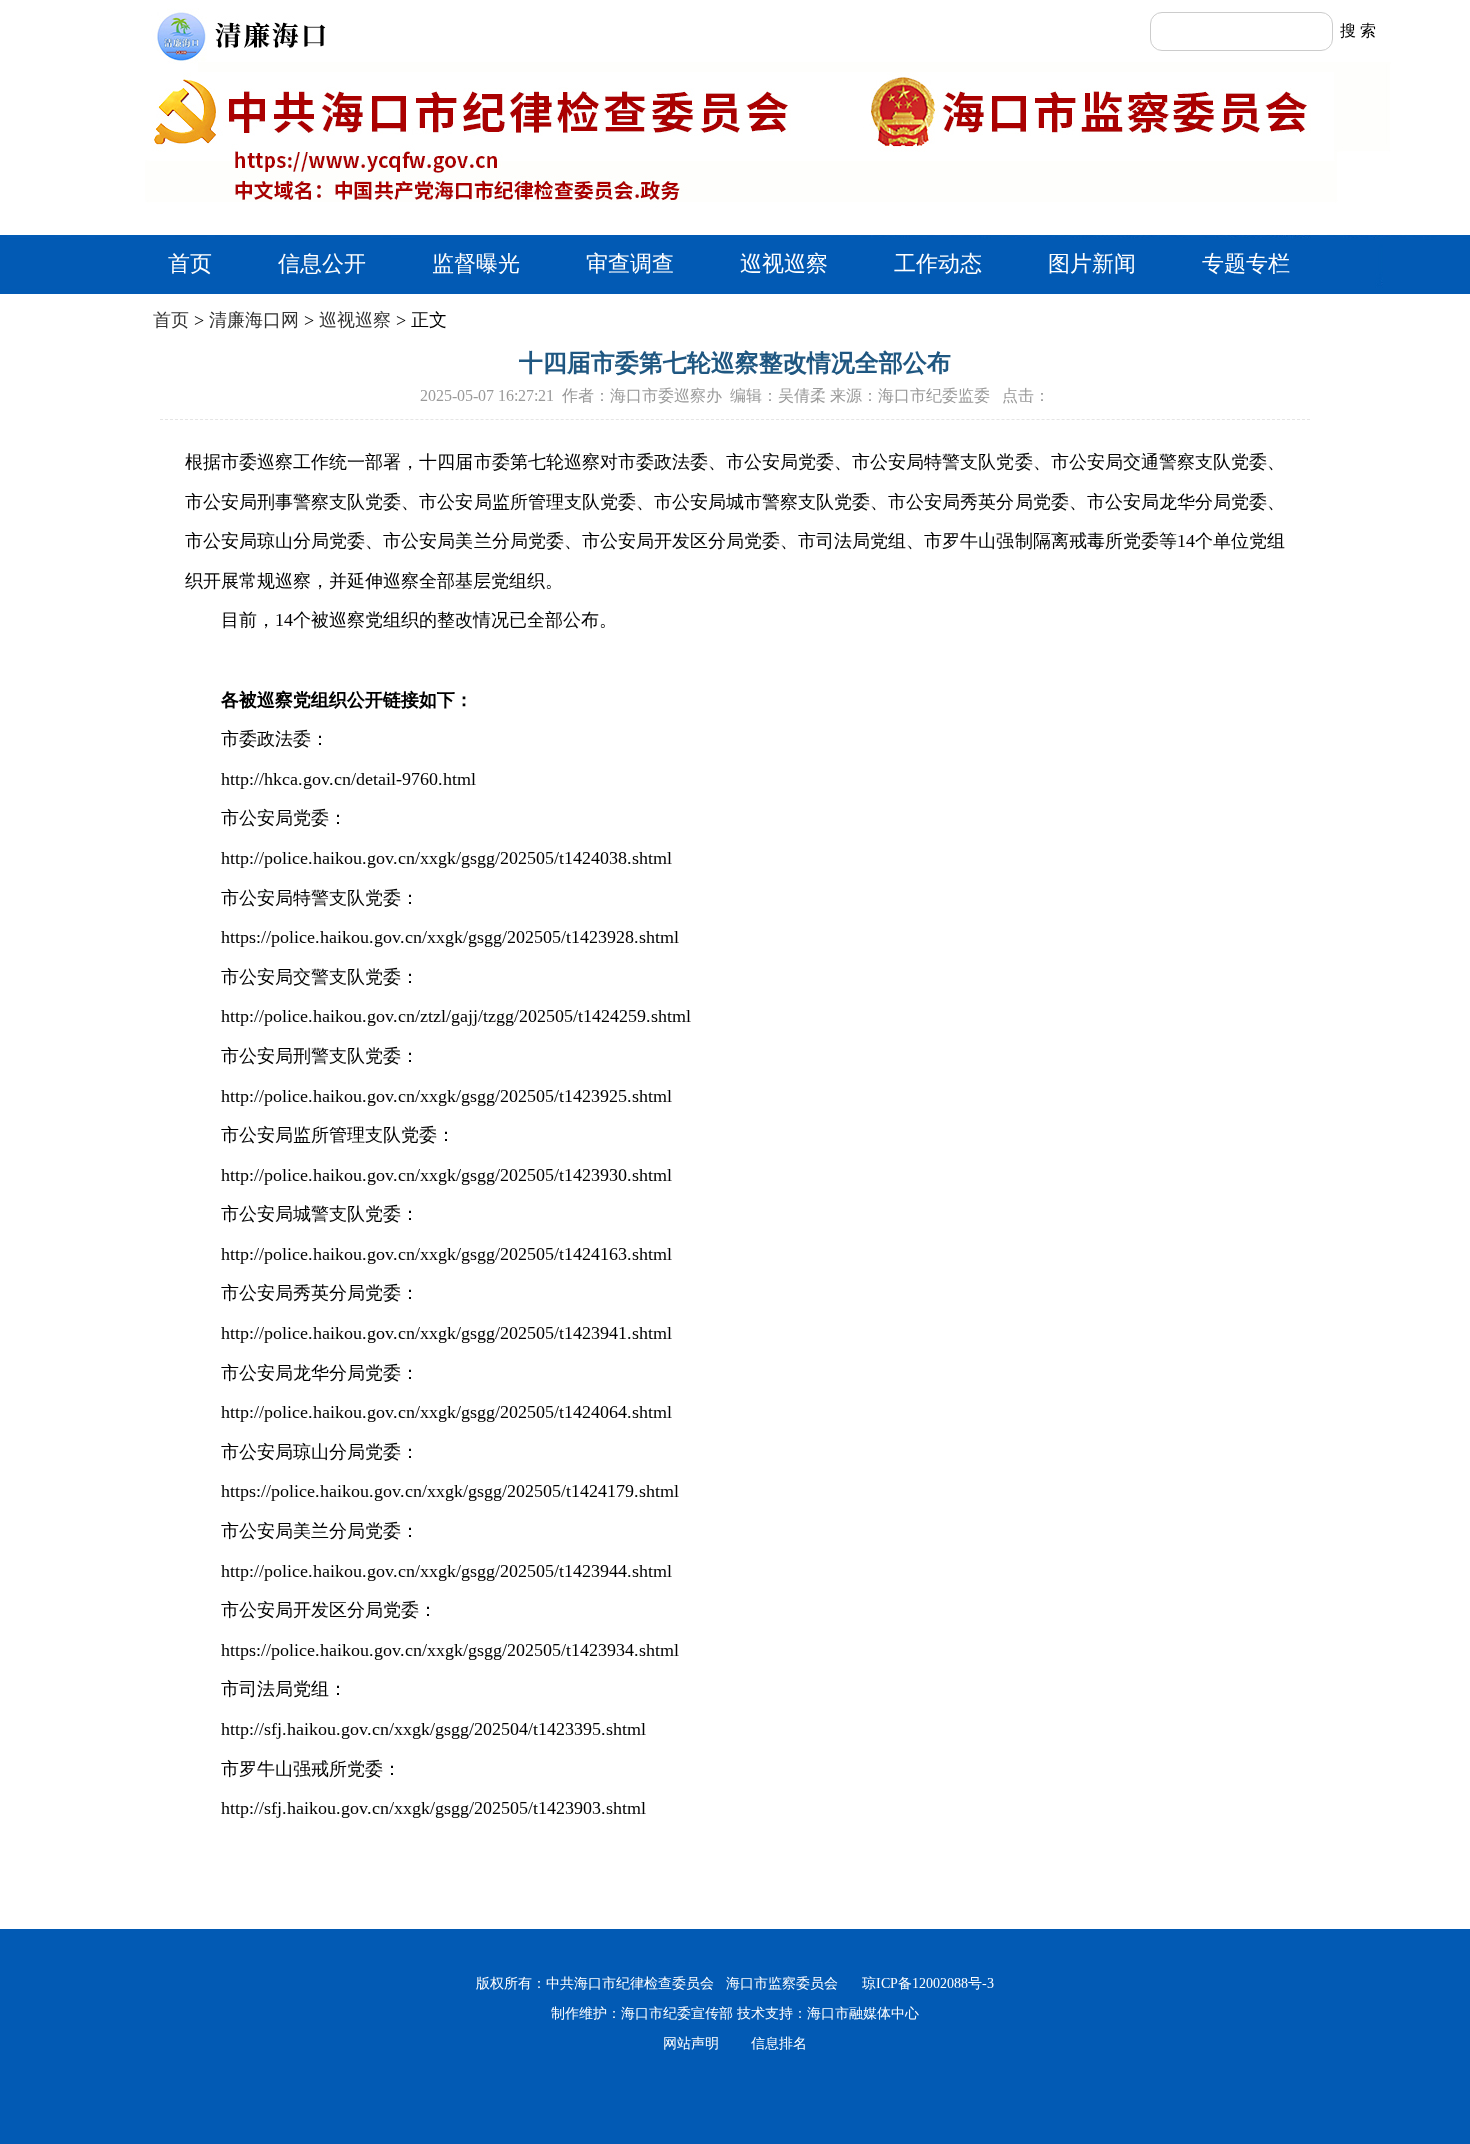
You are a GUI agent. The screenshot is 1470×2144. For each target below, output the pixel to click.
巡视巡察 (784, 263)
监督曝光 (476, 263)
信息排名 (779, 2043)
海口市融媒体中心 (863, 2013)
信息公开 (322, 263)
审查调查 (630, 263)
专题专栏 (1246, 263)
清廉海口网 (254, 320)
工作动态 (938, 263)
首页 (190, 263)
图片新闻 (1092, 263)
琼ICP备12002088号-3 (922, 1983)
